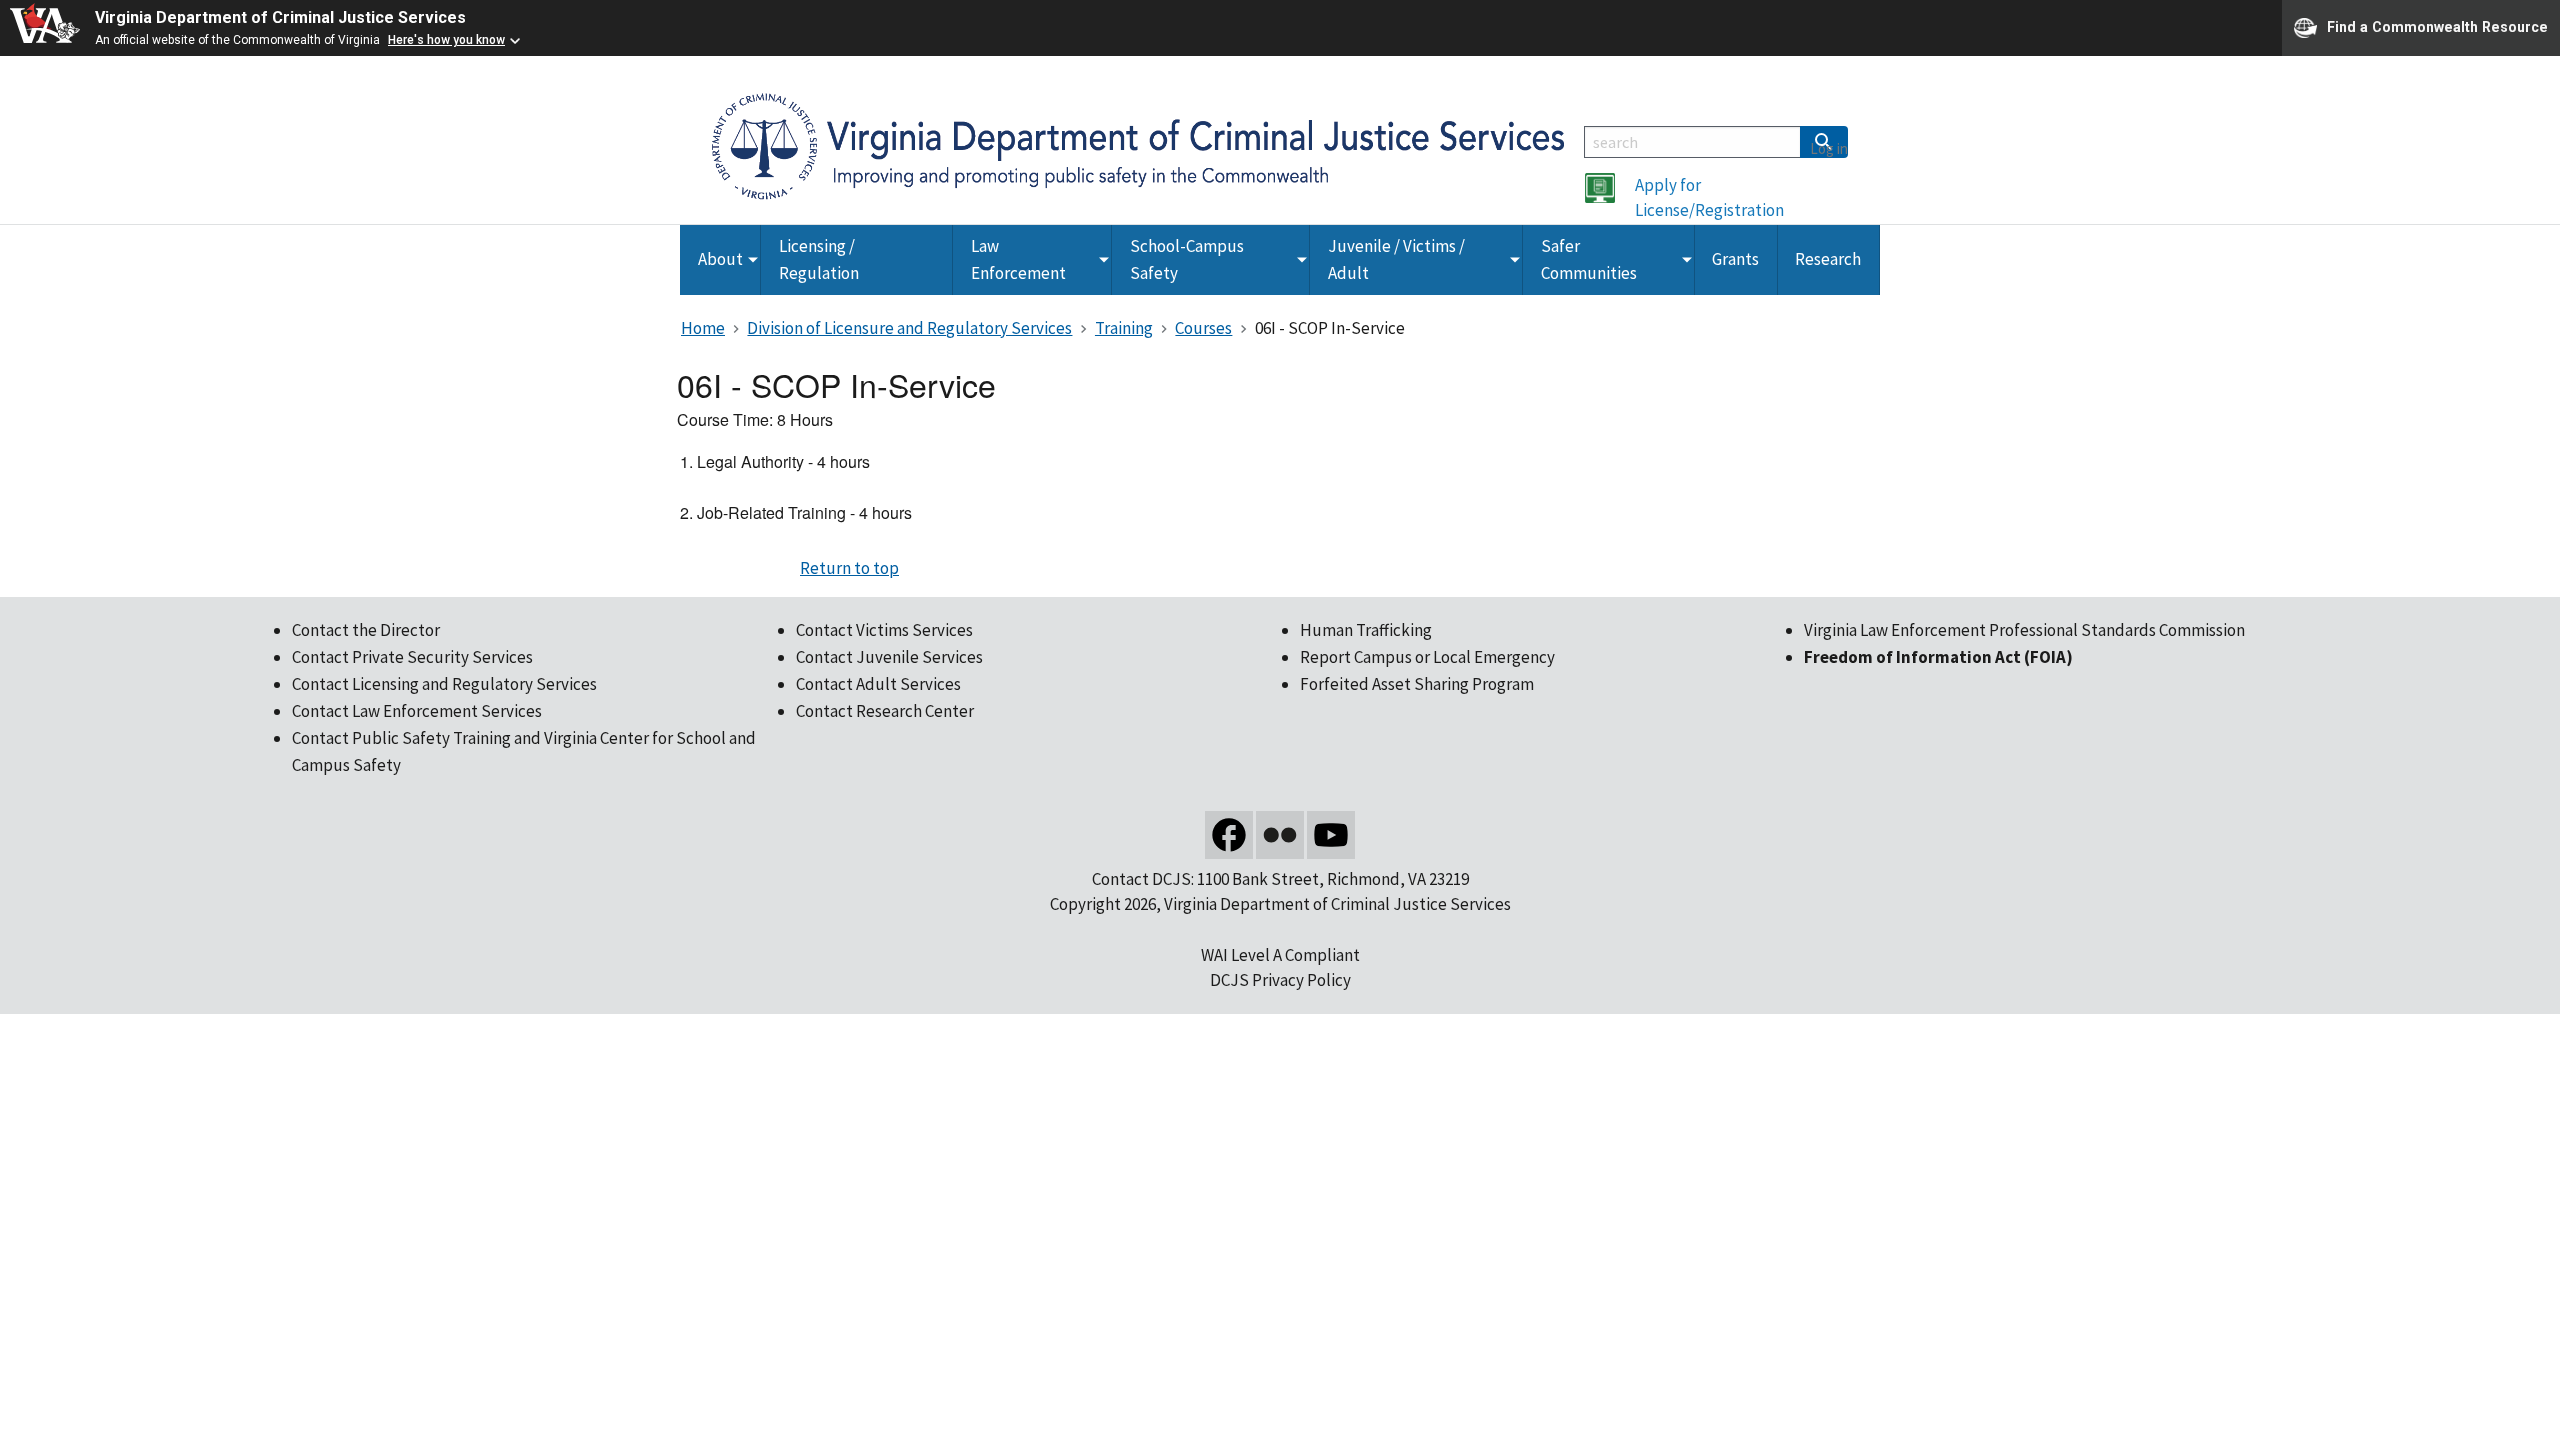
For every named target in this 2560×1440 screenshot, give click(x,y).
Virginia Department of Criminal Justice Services (280, 17)
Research (1828, 259)
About (720, 259)
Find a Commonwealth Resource (2437, 26)
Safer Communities (1589, 259)
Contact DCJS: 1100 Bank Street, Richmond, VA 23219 (1280, 879)
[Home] (1138, 145)
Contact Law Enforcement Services (417, 711)
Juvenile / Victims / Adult (1396, 259)
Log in (1829, 148)
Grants (1735, 259)
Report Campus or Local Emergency (1427, 657)
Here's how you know (446, 40)
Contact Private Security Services (412, 657)
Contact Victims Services (884, 630)
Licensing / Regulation (819, 259)
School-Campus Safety (1187, 259)
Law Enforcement (1018, 259)
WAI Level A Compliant (1280, 955)
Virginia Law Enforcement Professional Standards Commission (2024, 630)
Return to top (849, 568)
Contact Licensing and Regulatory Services (444, 684)
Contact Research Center (885, 711)
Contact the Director (366, 630)
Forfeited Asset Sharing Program (1417, 684)
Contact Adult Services (878, 684)
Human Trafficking (1366, 630)
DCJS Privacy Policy (1280, 980)
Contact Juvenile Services (889, 657)
